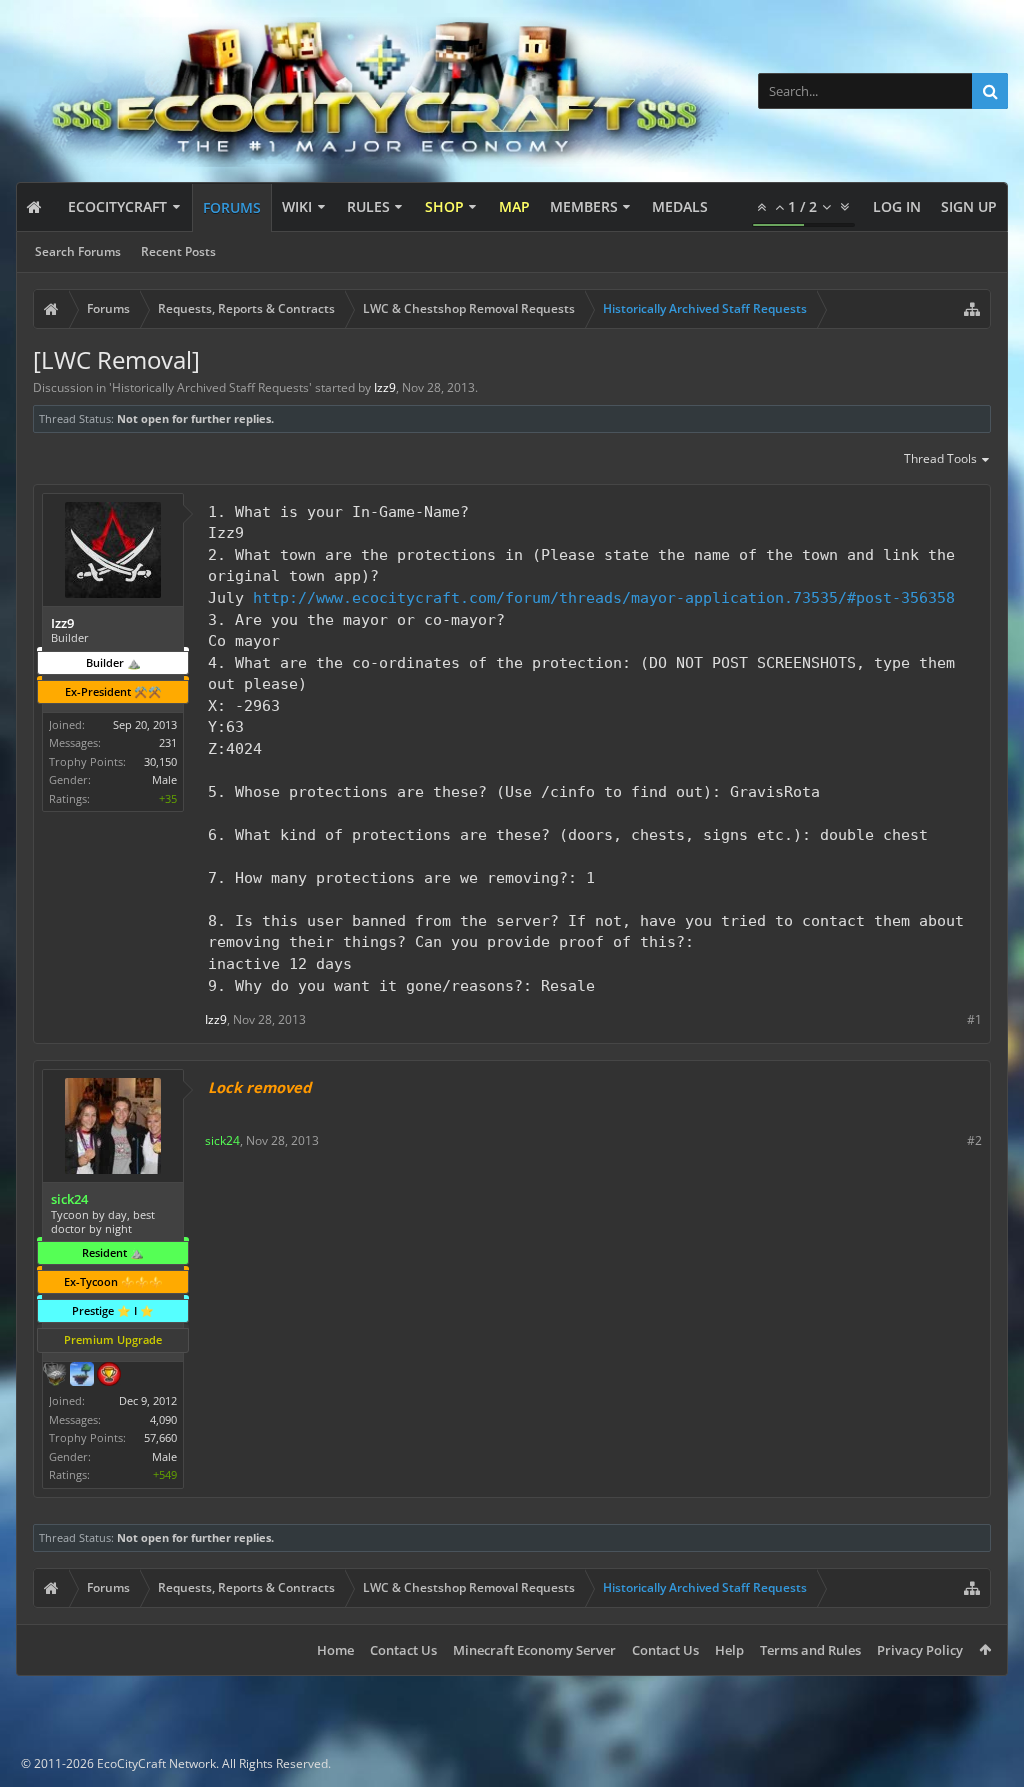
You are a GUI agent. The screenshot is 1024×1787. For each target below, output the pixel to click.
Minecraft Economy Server (534, 1650)
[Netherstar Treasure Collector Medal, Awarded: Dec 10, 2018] (55, 1376)
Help (729, 1650)
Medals (680, 206)
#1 (974, 1019)
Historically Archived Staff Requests (210, 387)
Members (584, 206)
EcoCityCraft (117, 206)
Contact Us (403, 1650)
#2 (974, 1140)
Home (335, 1650)
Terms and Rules (810, 1650)
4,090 (163, 1419)
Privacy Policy (920, 1650)
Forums (232, 207)
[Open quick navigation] (972, 309)
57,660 (160, 1437)
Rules (368, 206)
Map (514, 206)
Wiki (297, 206)
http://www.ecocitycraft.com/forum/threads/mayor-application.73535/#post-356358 (604, 597)
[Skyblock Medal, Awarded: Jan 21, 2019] (82, 1376)
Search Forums (78, 251)
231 (168, 742)
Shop (444, 206)
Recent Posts (178, 251)
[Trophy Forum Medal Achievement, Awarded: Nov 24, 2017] (109, 1376)
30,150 (160, 761)
